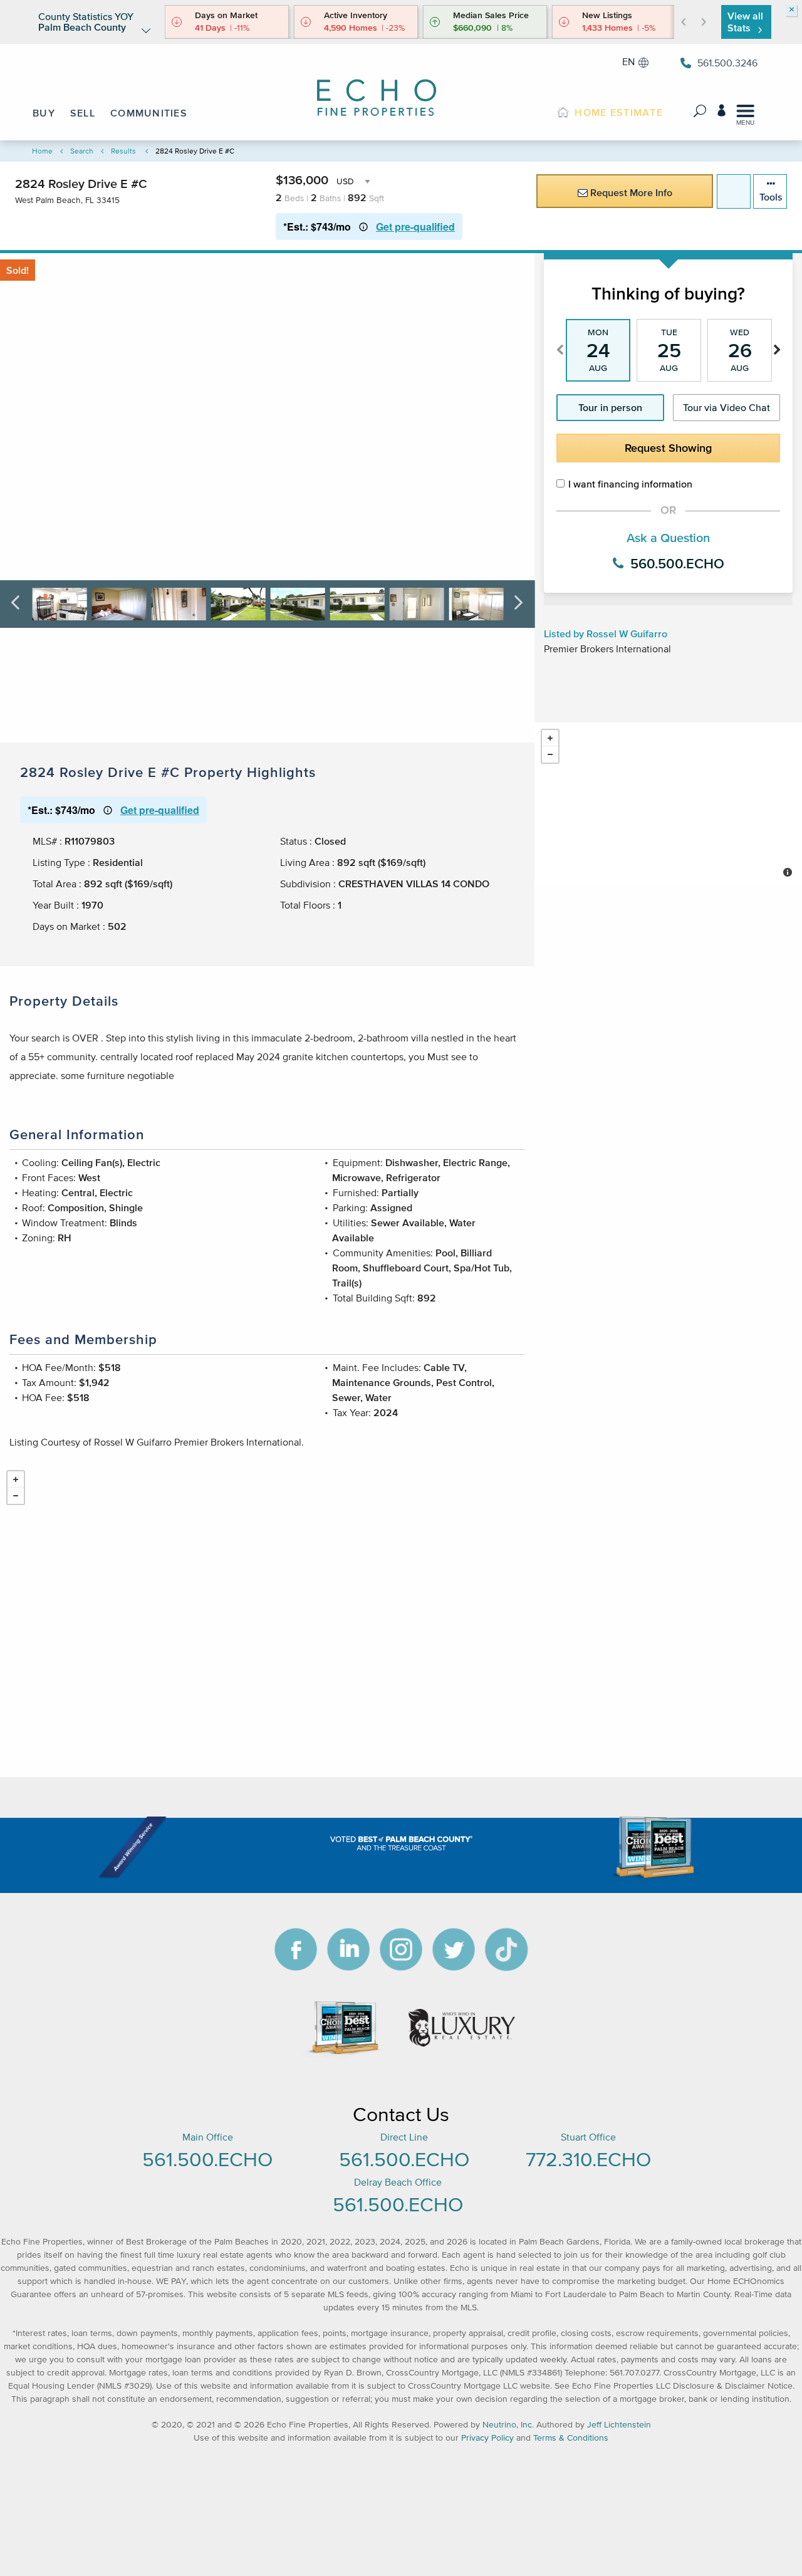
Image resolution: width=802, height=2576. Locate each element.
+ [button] (550, 738)
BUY (44, 113)
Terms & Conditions (571, 2438)
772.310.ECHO (588, 2159)
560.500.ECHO (675, 563)
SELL (83, 113)
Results (123, 151)
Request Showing (668, 448)
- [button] (550, 754)
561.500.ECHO (207, 2159)
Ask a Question (668, 538)
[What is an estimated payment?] (363, 227)
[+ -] (668, 805)
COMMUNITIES (149, 113)
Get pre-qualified (415, 227)
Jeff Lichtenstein (619, 2425)
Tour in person (610, 407)
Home (42, 151)
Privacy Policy (487, 2438)
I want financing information (630, 484)
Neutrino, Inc (507, 2425)
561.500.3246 (727, 63)
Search (82, 151)
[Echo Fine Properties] (385, 89)
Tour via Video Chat (726, 407)
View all (745, 22)
